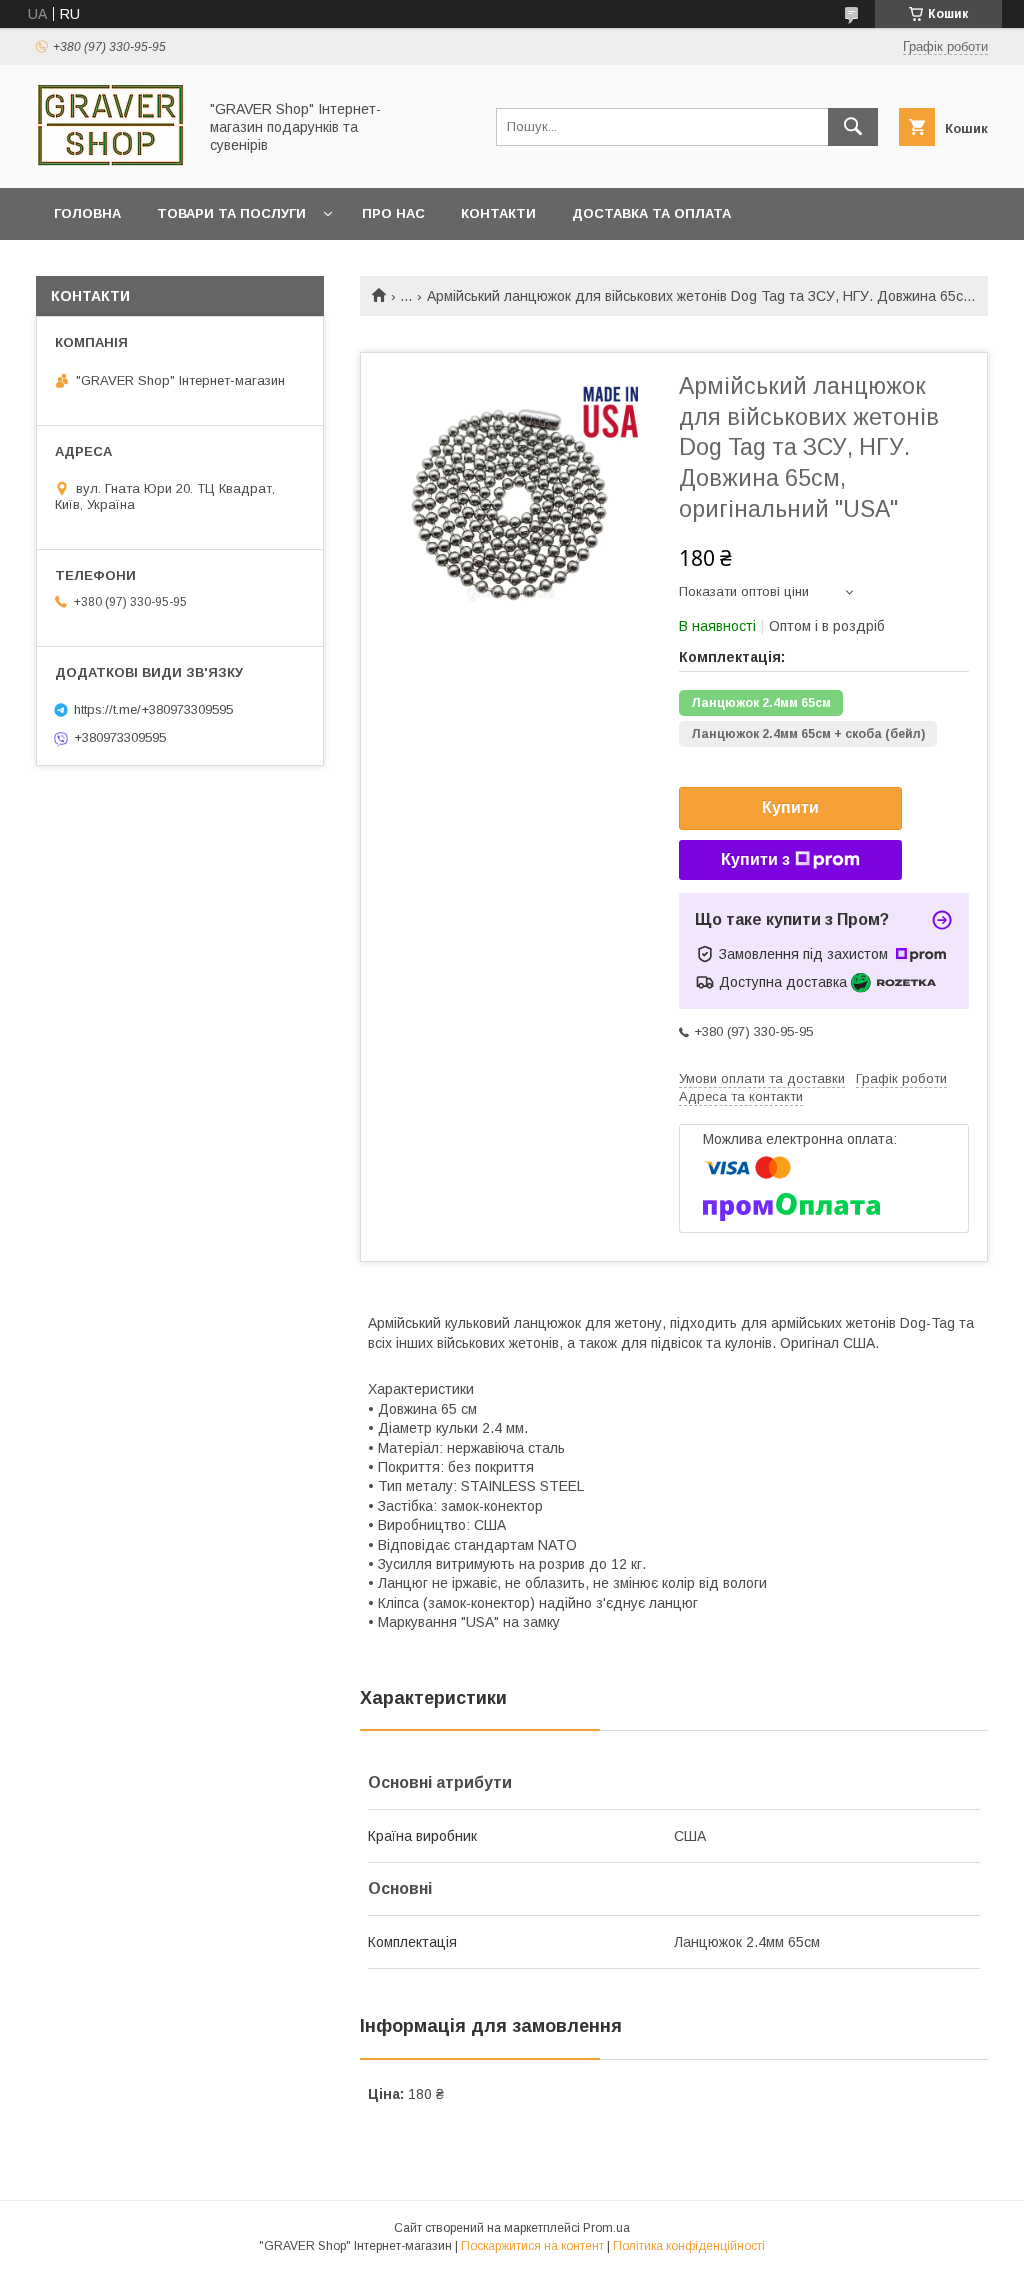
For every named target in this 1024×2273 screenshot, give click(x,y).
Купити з (755, 859)
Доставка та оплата (651, 213)
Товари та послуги (231, 213)
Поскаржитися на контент (532, 2246)
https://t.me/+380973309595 (153, 709)
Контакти (498, 213)
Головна (87, 213)
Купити (790, 807)
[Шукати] (853, 127)
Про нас (393, 213)
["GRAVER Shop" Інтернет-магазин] (111, 162)
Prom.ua (606, 2228)
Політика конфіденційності (689, 2246)
